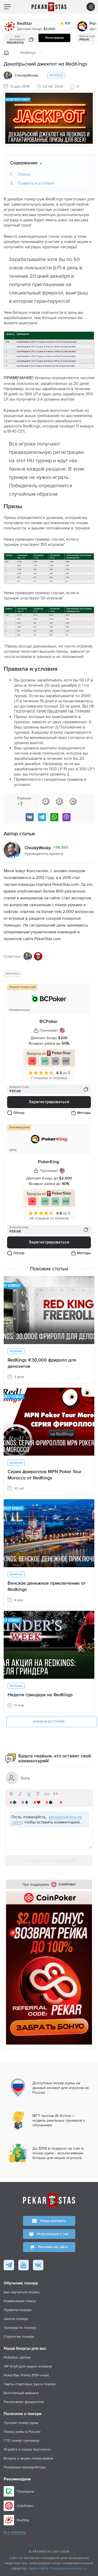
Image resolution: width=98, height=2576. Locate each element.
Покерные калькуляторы (25, 2467)
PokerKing (48, 1162)
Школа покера (16, 2319)
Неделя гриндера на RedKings (40, 1695)
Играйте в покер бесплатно (27, 2449)
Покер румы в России (22, 2432)
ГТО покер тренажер (22, 2440)
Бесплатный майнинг (21, 2393)
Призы (24, 174)
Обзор (19, 1113)
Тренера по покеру (20, 2328)
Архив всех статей (49, 1722)
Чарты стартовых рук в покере (30, 2384)
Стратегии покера (19, 2336)
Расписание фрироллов (24, 2402)
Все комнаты (15, 2532)
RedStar (25, 24)
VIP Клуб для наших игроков (28, 2366)
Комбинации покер (20, 2301)
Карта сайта (38, 2568)
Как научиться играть (22, 2292)
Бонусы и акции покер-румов (28, 2458)
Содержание (24, 163)
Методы (84, 1113)
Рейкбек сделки (17, 2357)
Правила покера (18, 2310)
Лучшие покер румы (21, 2423)
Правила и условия (36, 183)
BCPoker (49, 1022)
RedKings (28, 53)
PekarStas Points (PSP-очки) (26, 2375)
